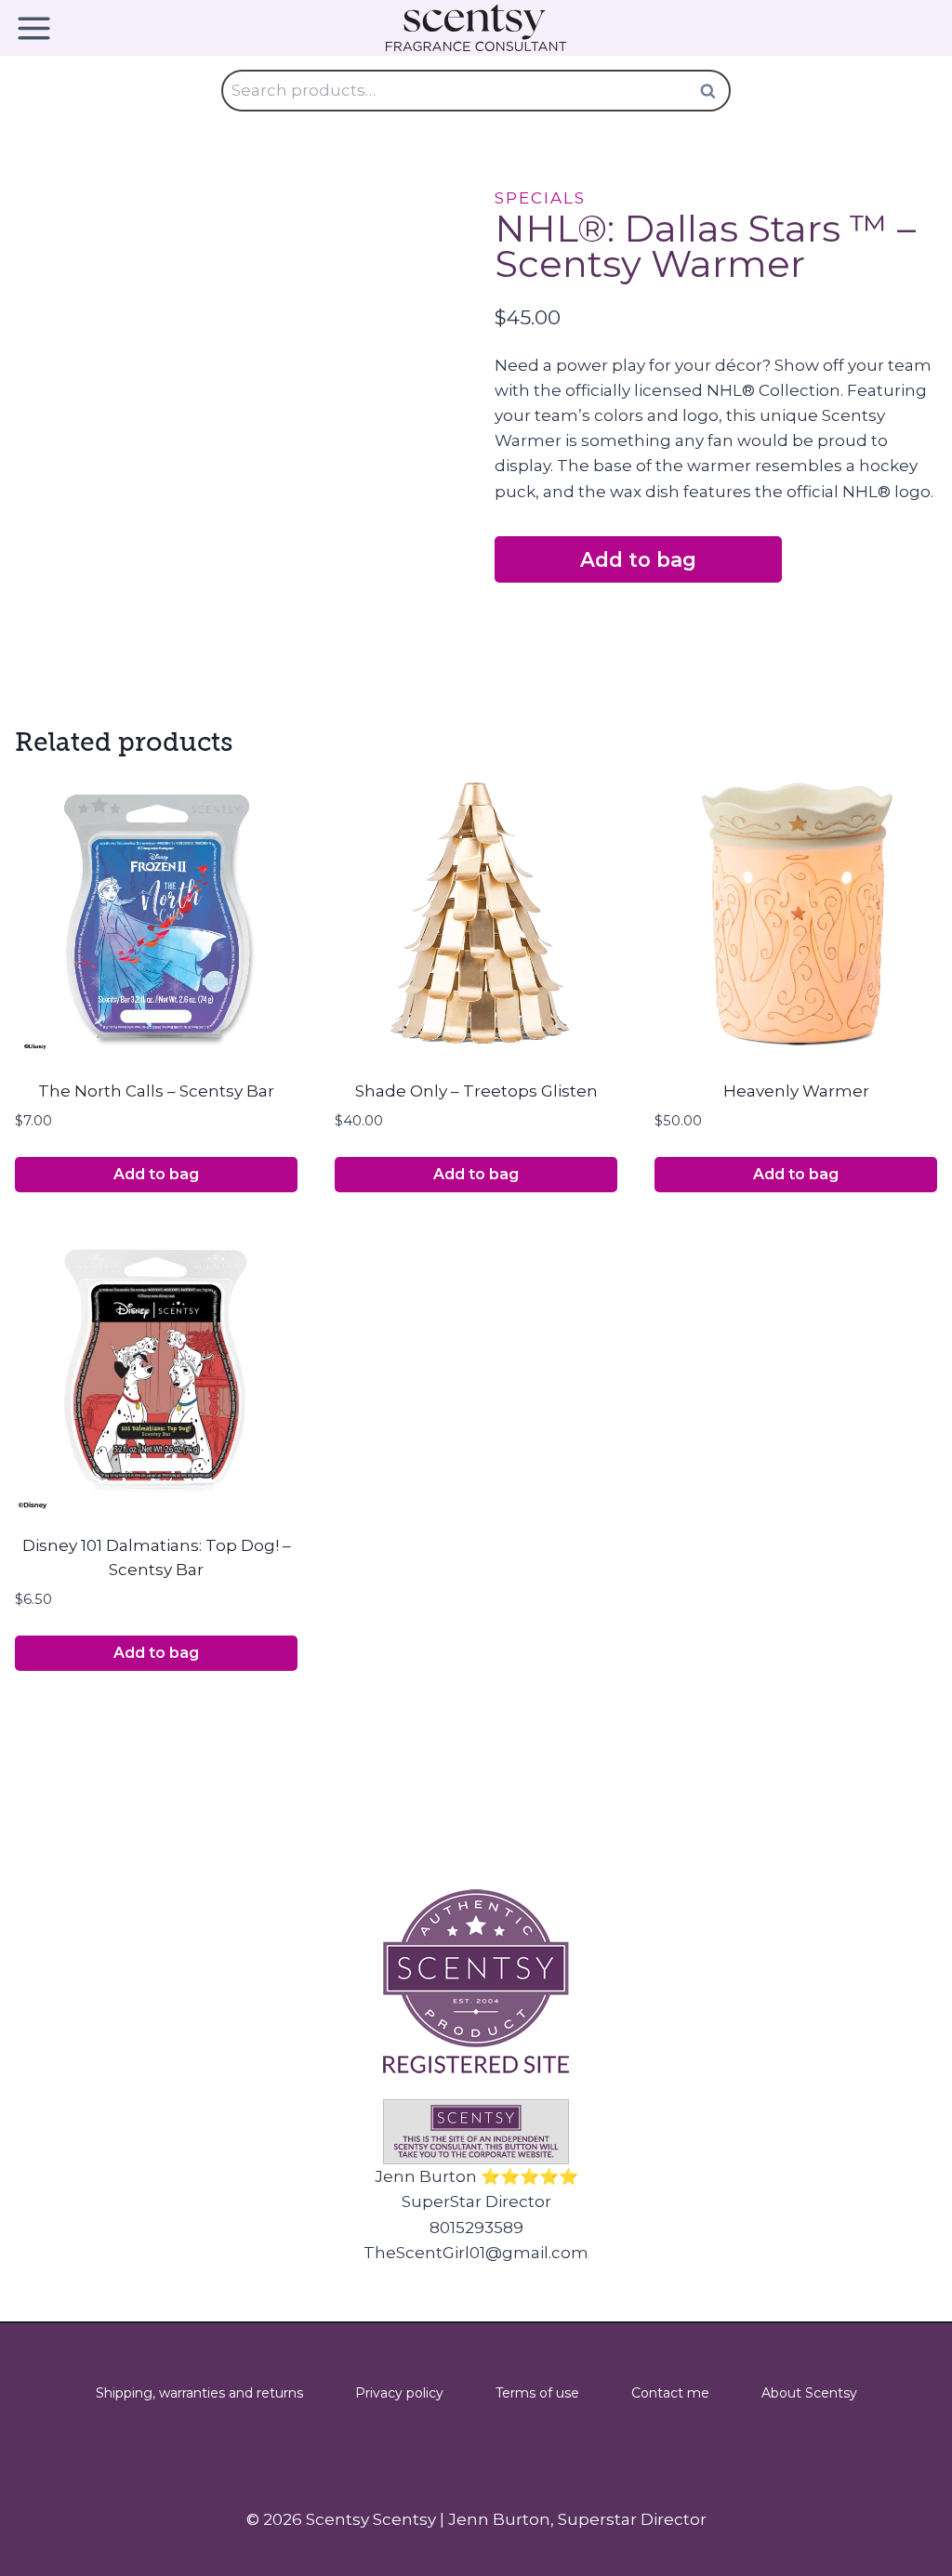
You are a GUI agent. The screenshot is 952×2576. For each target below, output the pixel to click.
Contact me (670, 2393)
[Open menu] (40, 28)
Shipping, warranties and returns (199, 2393)
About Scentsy (809, 2393)
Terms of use (537, 2393)
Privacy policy (399, 2393)
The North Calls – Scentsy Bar (156, 1091)
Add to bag (638, 559)
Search (713, 91)
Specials (540, 198)
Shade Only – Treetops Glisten (476, 1091)
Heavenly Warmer (796, 1091)
